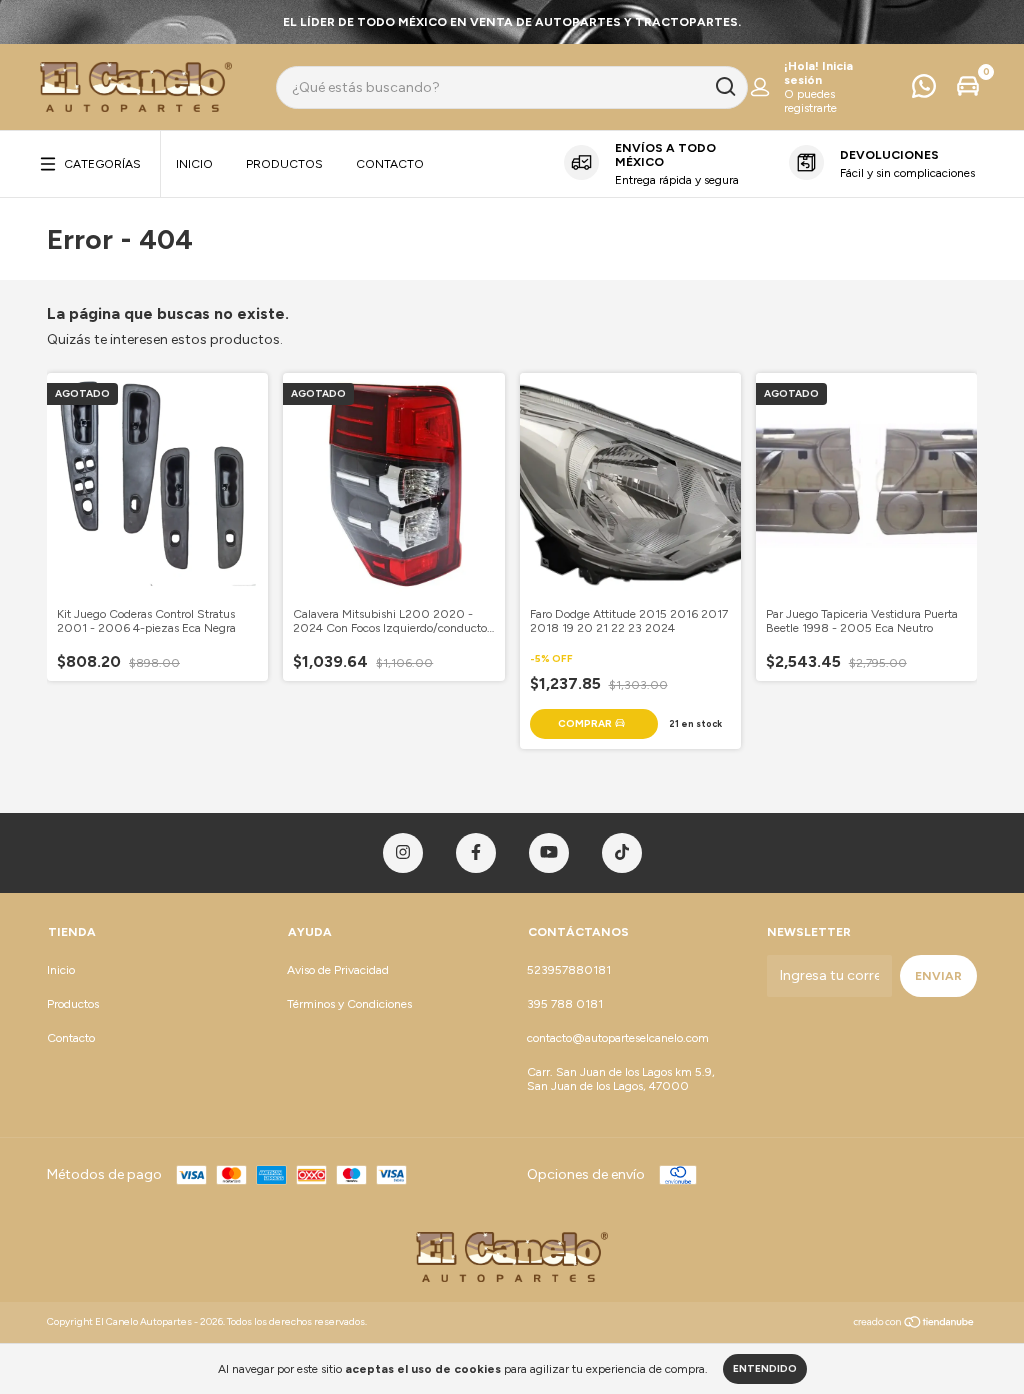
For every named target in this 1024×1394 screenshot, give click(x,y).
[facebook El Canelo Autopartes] (476, 853)
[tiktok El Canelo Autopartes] (622, 853)
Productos (284, 164)
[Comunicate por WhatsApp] (924, 91)
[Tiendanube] (914, 1324)
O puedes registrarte (810, 101)
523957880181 (569, 970)
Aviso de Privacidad (338, 970)
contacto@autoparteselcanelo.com (618, 1038)
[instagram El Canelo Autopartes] (403, 853)
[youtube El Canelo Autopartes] (549, 853)
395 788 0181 (565, 1004)
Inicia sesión (818, 73)
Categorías (102, 164)
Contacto (390, 164)
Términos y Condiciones (349, 1004)
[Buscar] (724, 87)
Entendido (765, 1368)
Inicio (194, 164)
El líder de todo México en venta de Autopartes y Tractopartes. (512, 22)
